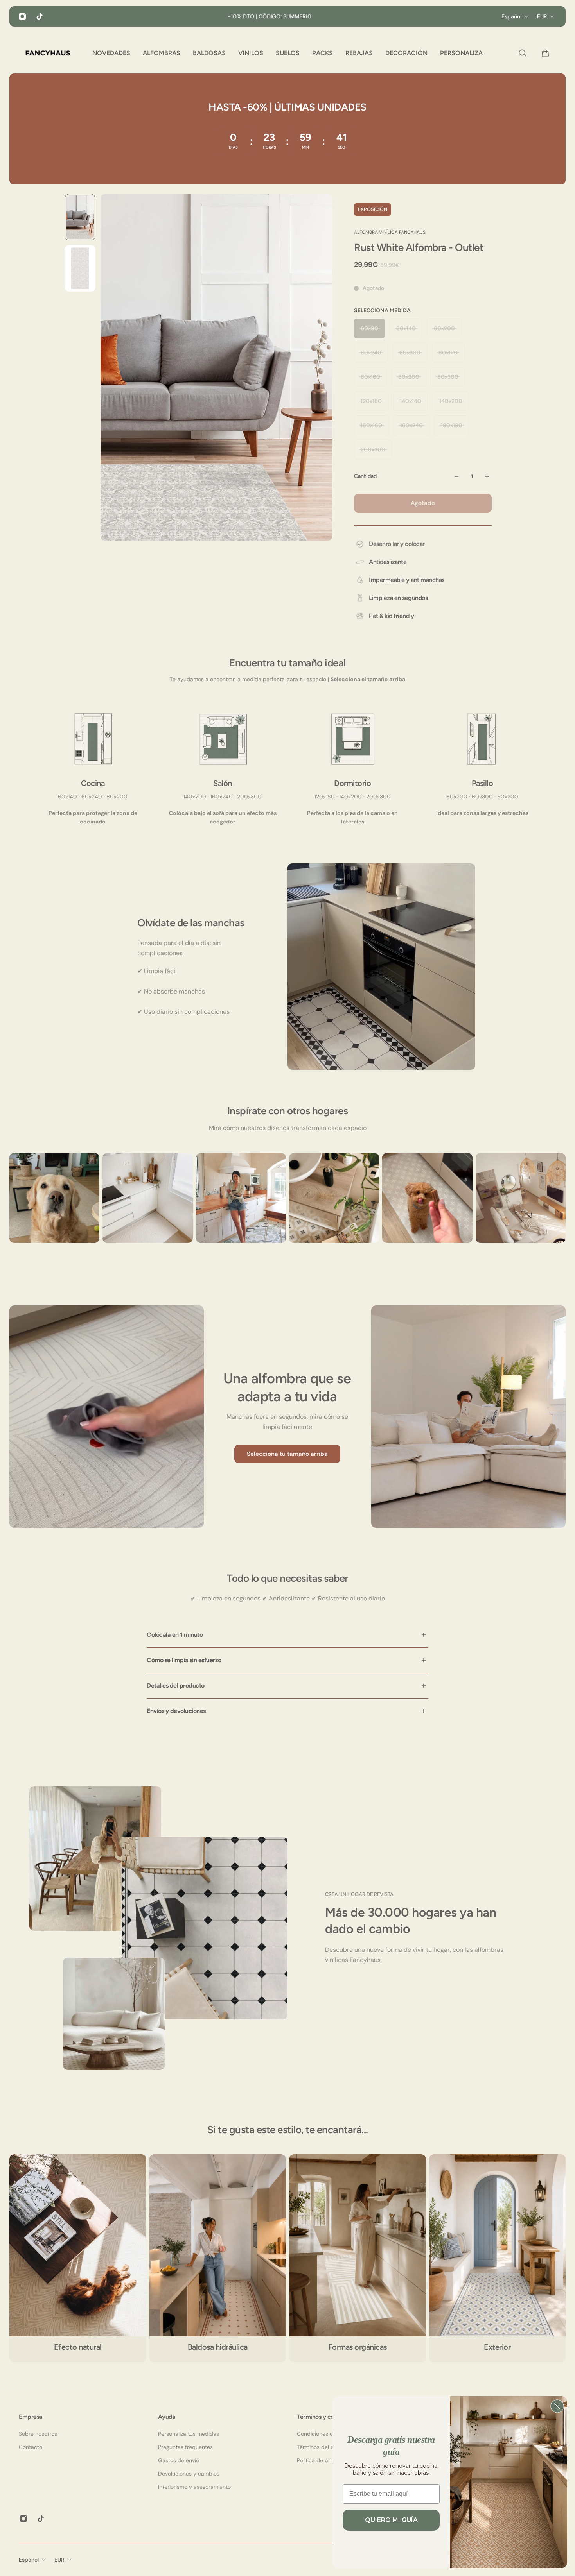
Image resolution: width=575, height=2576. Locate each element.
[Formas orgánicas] (358, 2258)
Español (29, 2560)
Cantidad (365, 476)
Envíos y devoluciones (176, 1711)
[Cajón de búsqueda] (521, 53)
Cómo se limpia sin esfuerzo (184, 1660)
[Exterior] (498, 2258)
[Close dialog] (557, 2406)
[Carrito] (543, 53)
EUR (59, 2560)
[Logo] (48, 53)
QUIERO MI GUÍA (391, 2520)
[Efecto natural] (78, 2258)
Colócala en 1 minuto (175, 1635)
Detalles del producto (176, 1685)
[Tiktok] (40, 16)
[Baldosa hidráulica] (218, 2258)
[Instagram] (22, 16)
